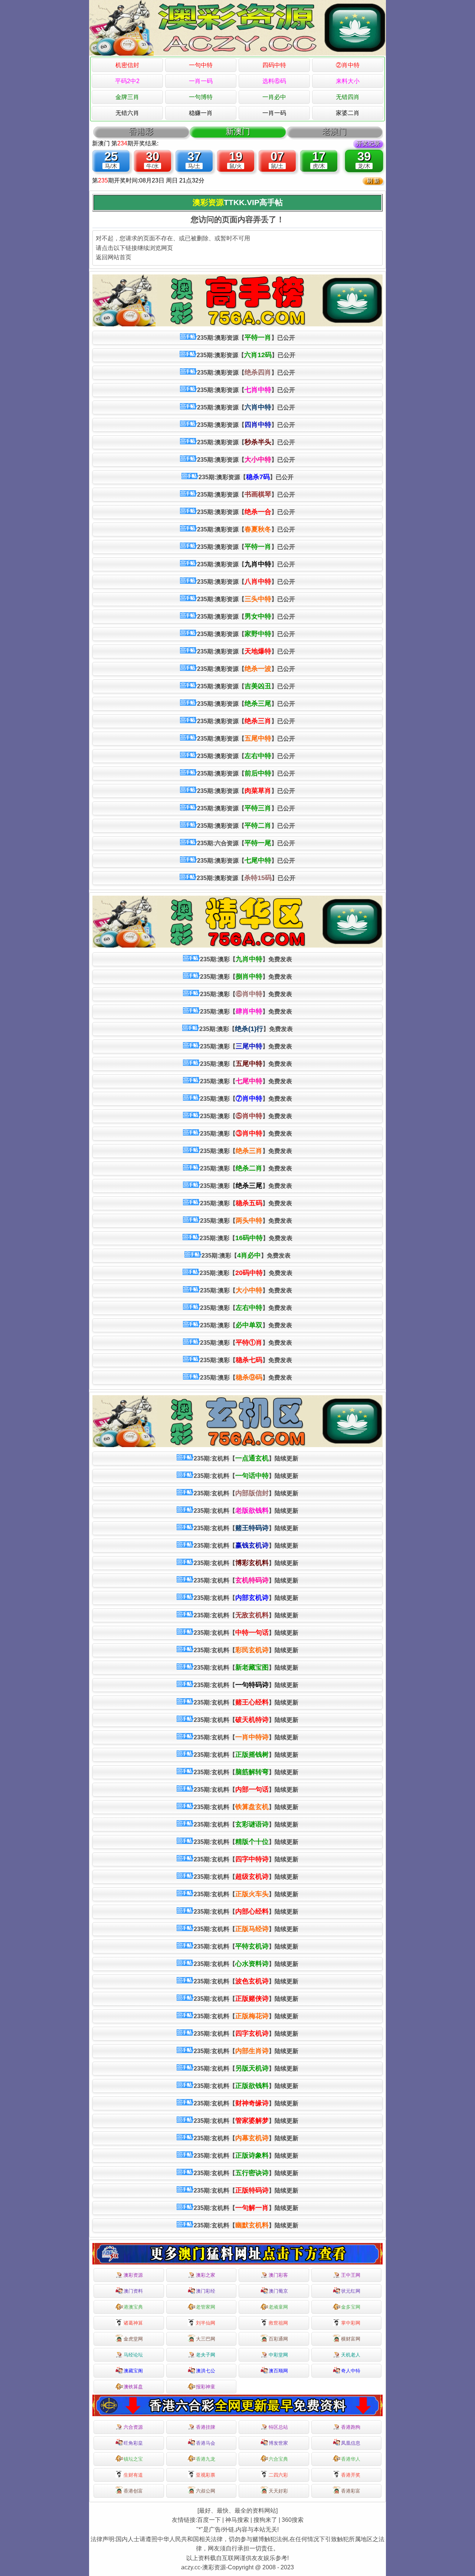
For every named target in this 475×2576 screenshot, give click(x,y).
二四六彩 (278, 2475)
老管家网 (206, 2307)
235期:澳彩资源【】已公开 (246, 337)
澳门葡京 (278, 2291)
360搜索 (293, 2520)
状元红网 (351, 2291)
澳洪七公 (206, 2371)
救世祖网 (278, 2323)
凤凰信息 (351, 2443)
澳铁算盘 (133, 2387)
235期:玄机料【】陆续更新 (246, 1458)
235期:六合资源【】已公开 (246, 843)
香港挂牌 (206, 2427)
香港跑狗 (351, 2427)
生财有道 (133, 2475)
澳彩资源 (133, 2275)
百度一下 (209, 2520)
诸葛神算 (133, 2323)
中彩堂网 (278, 2355)
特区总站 (278, 2427)
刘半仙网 (206, 2323)
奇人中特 (351, 2371)
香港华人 (351, 2459)
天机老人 (351, 2355)
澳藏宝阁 (133, 2371)
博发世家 (278, 2443)
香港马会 (206, 2443)
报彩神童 (206, 2387)
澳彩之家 (206, 2275)
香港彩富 (351, 2491)
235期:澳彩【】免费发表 (246, 959)
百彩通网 (278, 2339)
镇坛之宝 (133, 2459)
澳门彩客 (278, 2275)
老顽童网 (278, 2307)
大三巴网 (206, 2339)
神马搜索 (237, 2520)
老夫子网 (206, 2355)
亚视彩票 (206, 2475)
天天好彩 (278, 2491)
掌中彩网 (351, 2323)
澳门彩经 (206, 2291)
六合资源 (133, 2427)
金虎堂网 (133, 2339)
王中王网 (351, 2275)
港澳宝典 (133, 2307)
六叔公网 (206, 2491)
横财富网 (351, 2339)
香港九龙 (206, 2459)
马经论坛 (133, 2355)
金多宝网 (351, 2307)
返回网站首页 (114, 257)
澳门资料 (133, 2291)
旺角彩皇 (133, 2443)
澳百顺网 (278, 2371)
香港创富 (133, 2491)
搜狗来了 (265, 2520)
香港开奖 (351, 2475)
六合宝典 (278, 2459)
